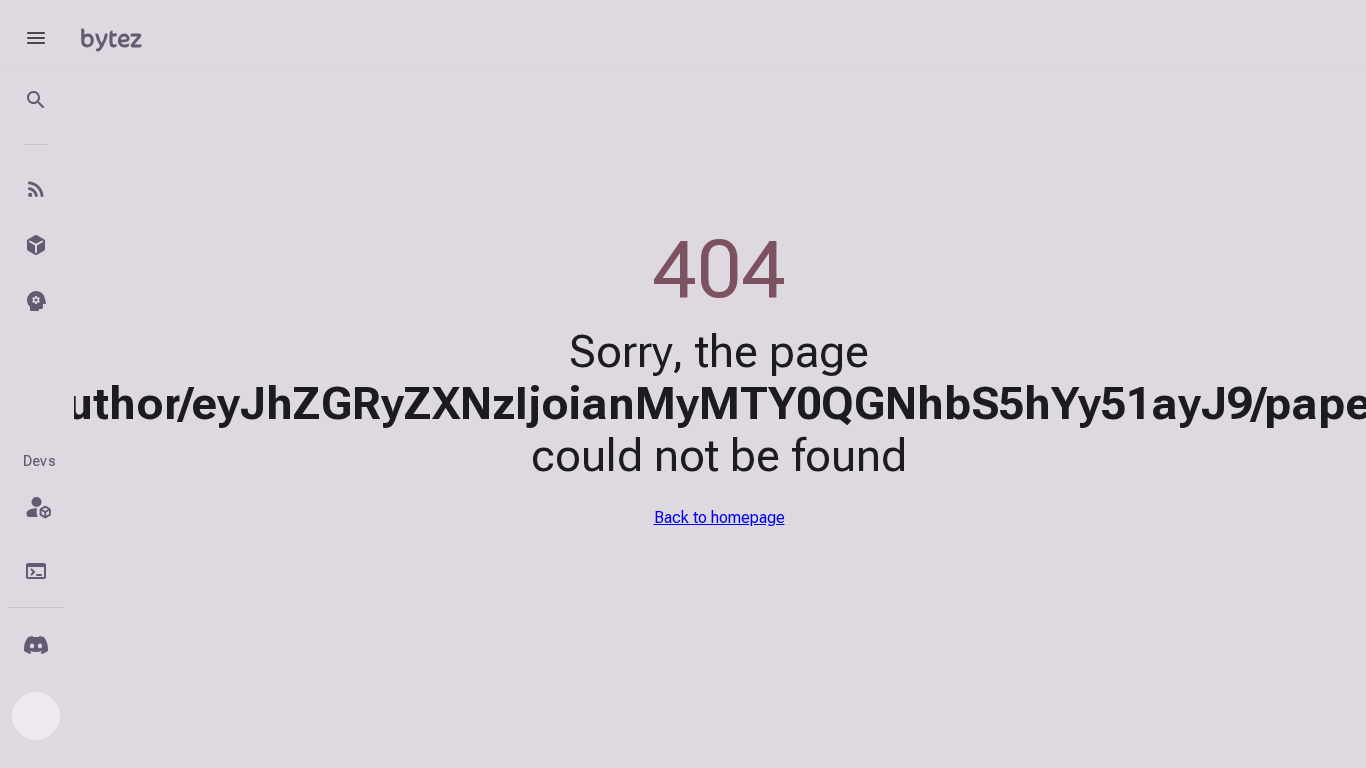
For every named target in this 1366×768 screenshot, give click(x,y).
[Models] (36, 245)
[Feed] (36, 189)
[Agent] (36, 301)
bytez (111, 37)
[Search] (36, 100)
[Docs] (36, 571)
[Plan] (36, 507)
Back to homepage (719, 517)
